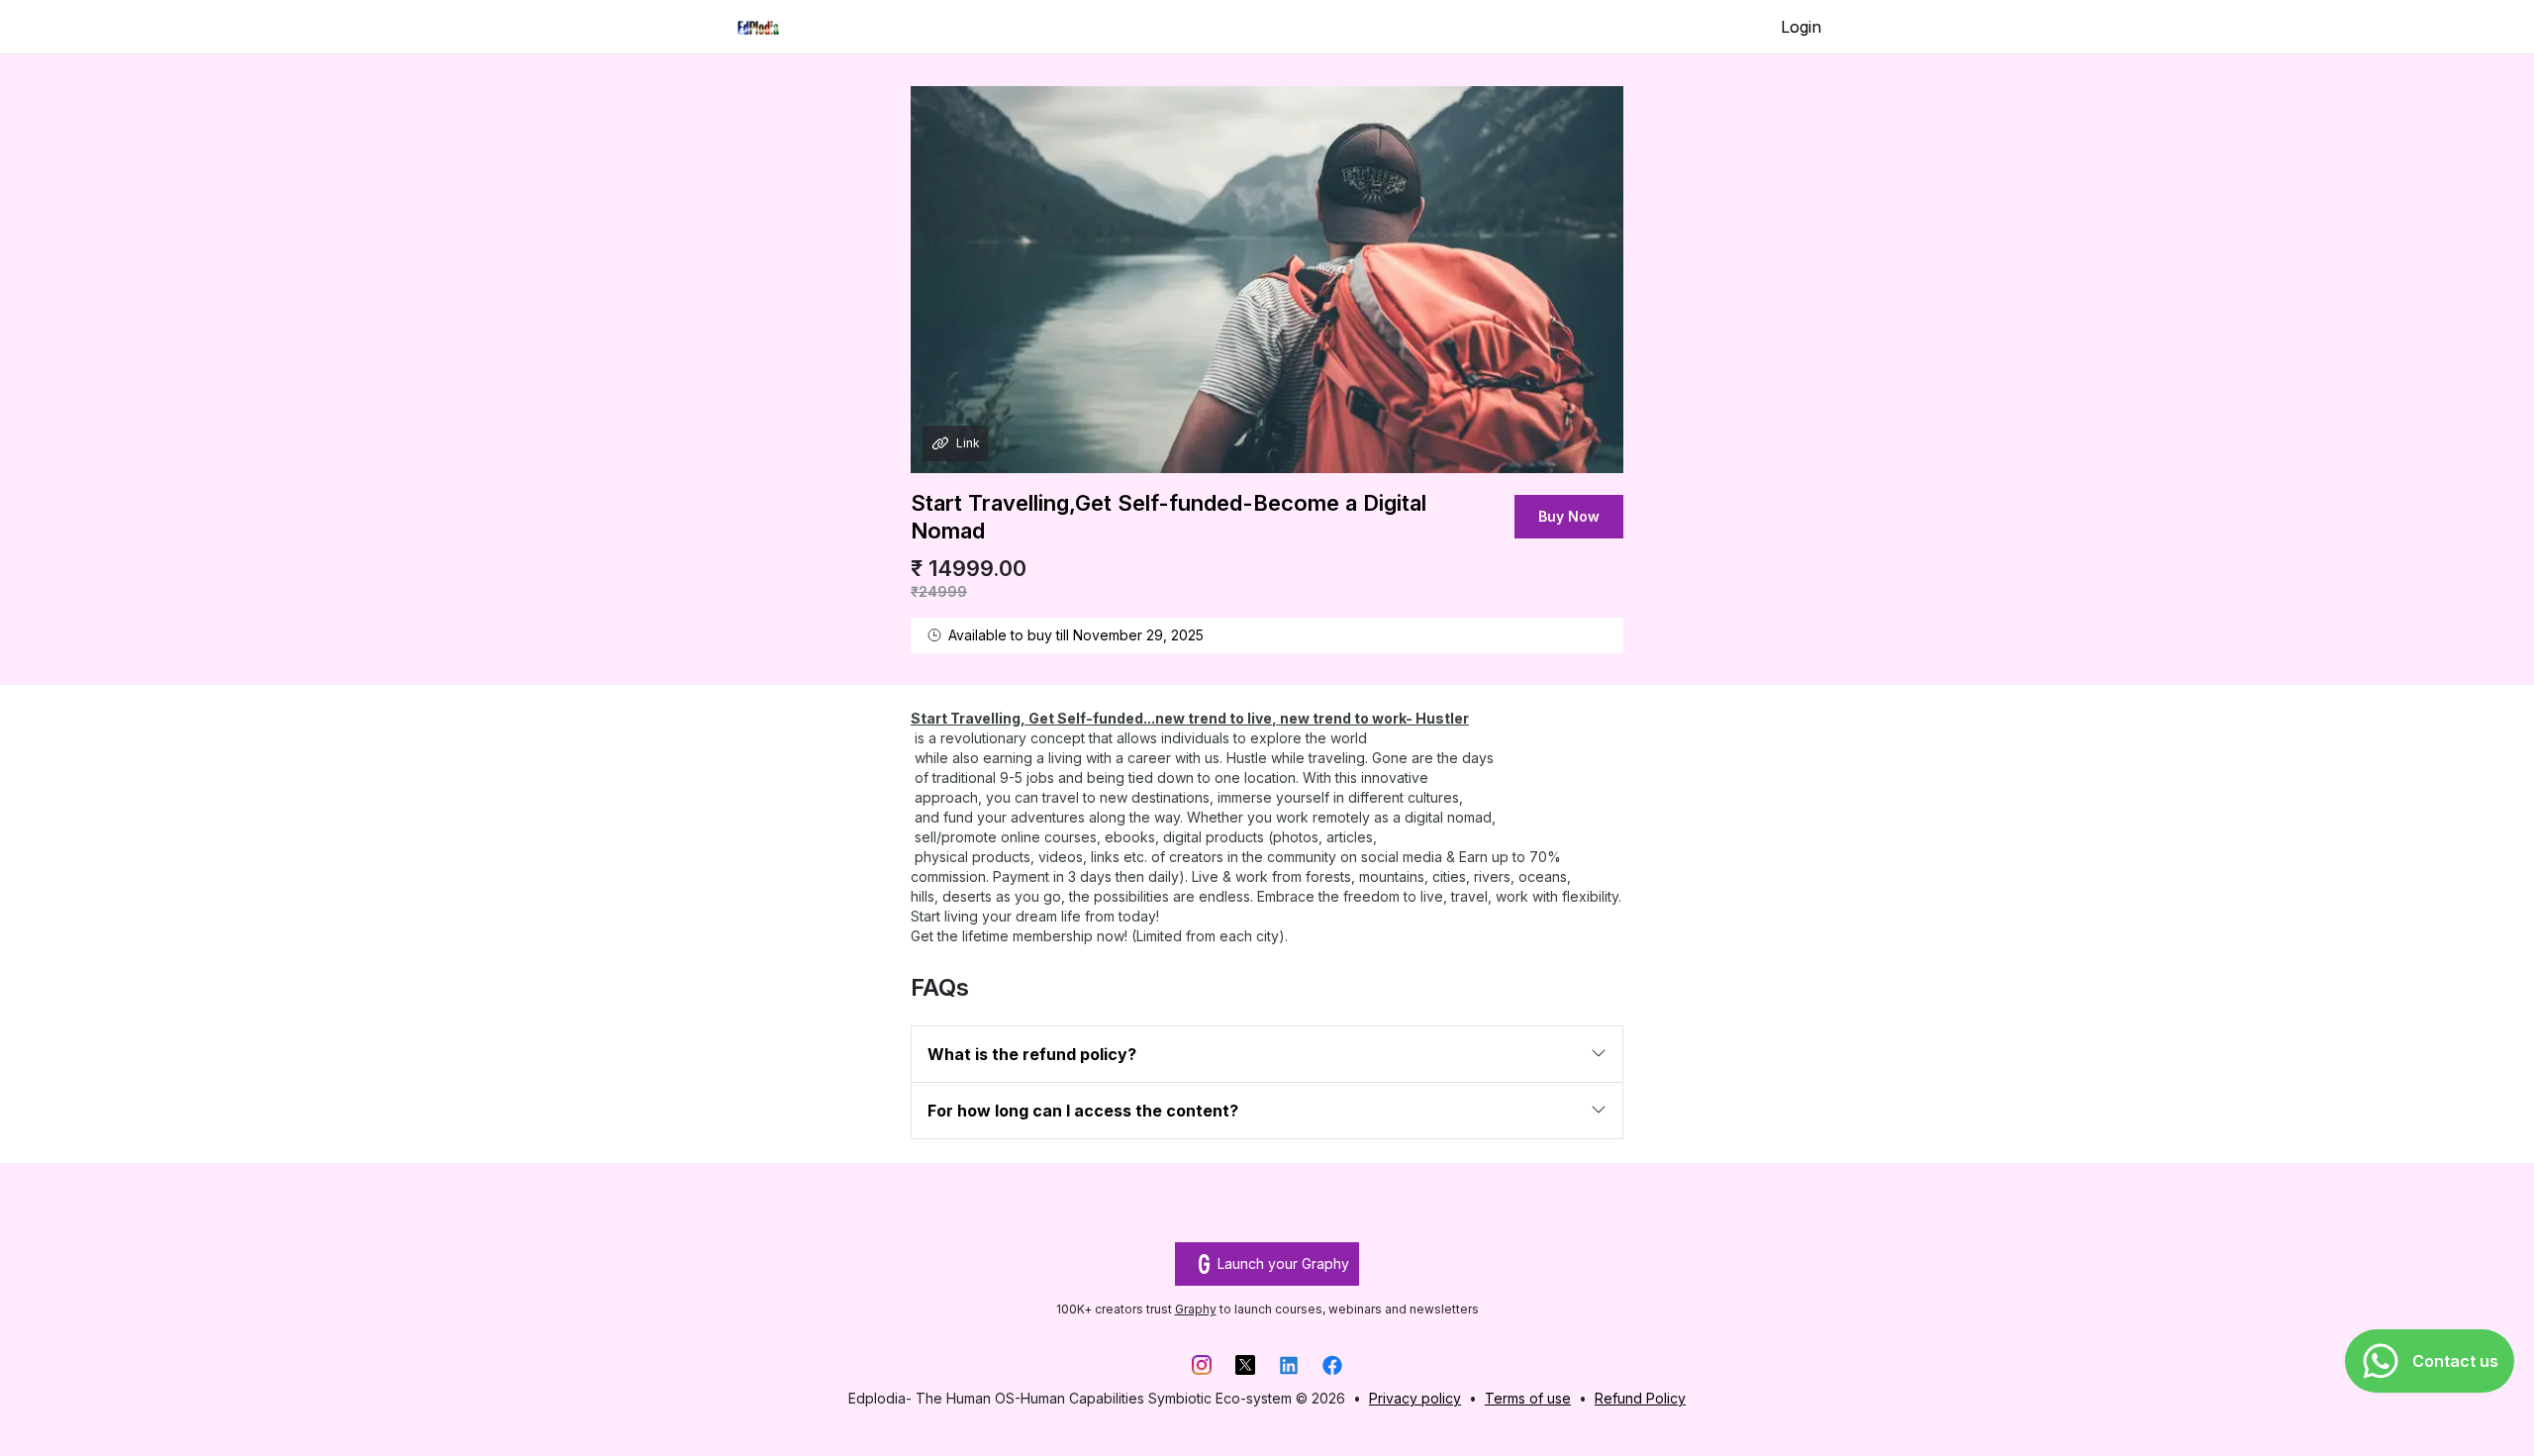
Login (1801, 27)
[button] (1267, 1054)
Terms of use (1528, 1398)
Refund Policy (1640, 1398)
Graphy (1196, 1309)
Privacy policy (1415, 1398)
